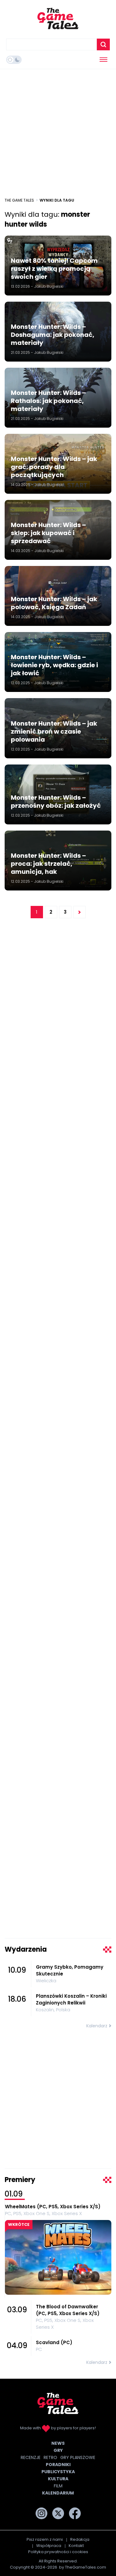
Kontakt (76, 2546)
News (58, 2443)
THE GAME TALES (19, 200)
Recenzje (31, 2457)
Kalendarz (97, 2026)
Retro (50, 2457)
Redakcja (80, 2539)
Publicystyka (58, 2472)
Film (58, 2486)
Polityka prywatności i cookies (58, 2552)
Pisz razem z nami (45, 2539)
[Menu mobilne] (103, 60)
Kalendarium (58, 2493)
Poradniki (58, 2465)
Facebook (75, 2513)
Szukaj (103, 44)
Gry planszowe (78, 2457)
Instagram (41, 2513)
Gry (58, 2450)
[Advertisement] (58, 133)
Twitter (58, 2513)
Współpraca (49, 2546)
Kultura (58, 2479)
